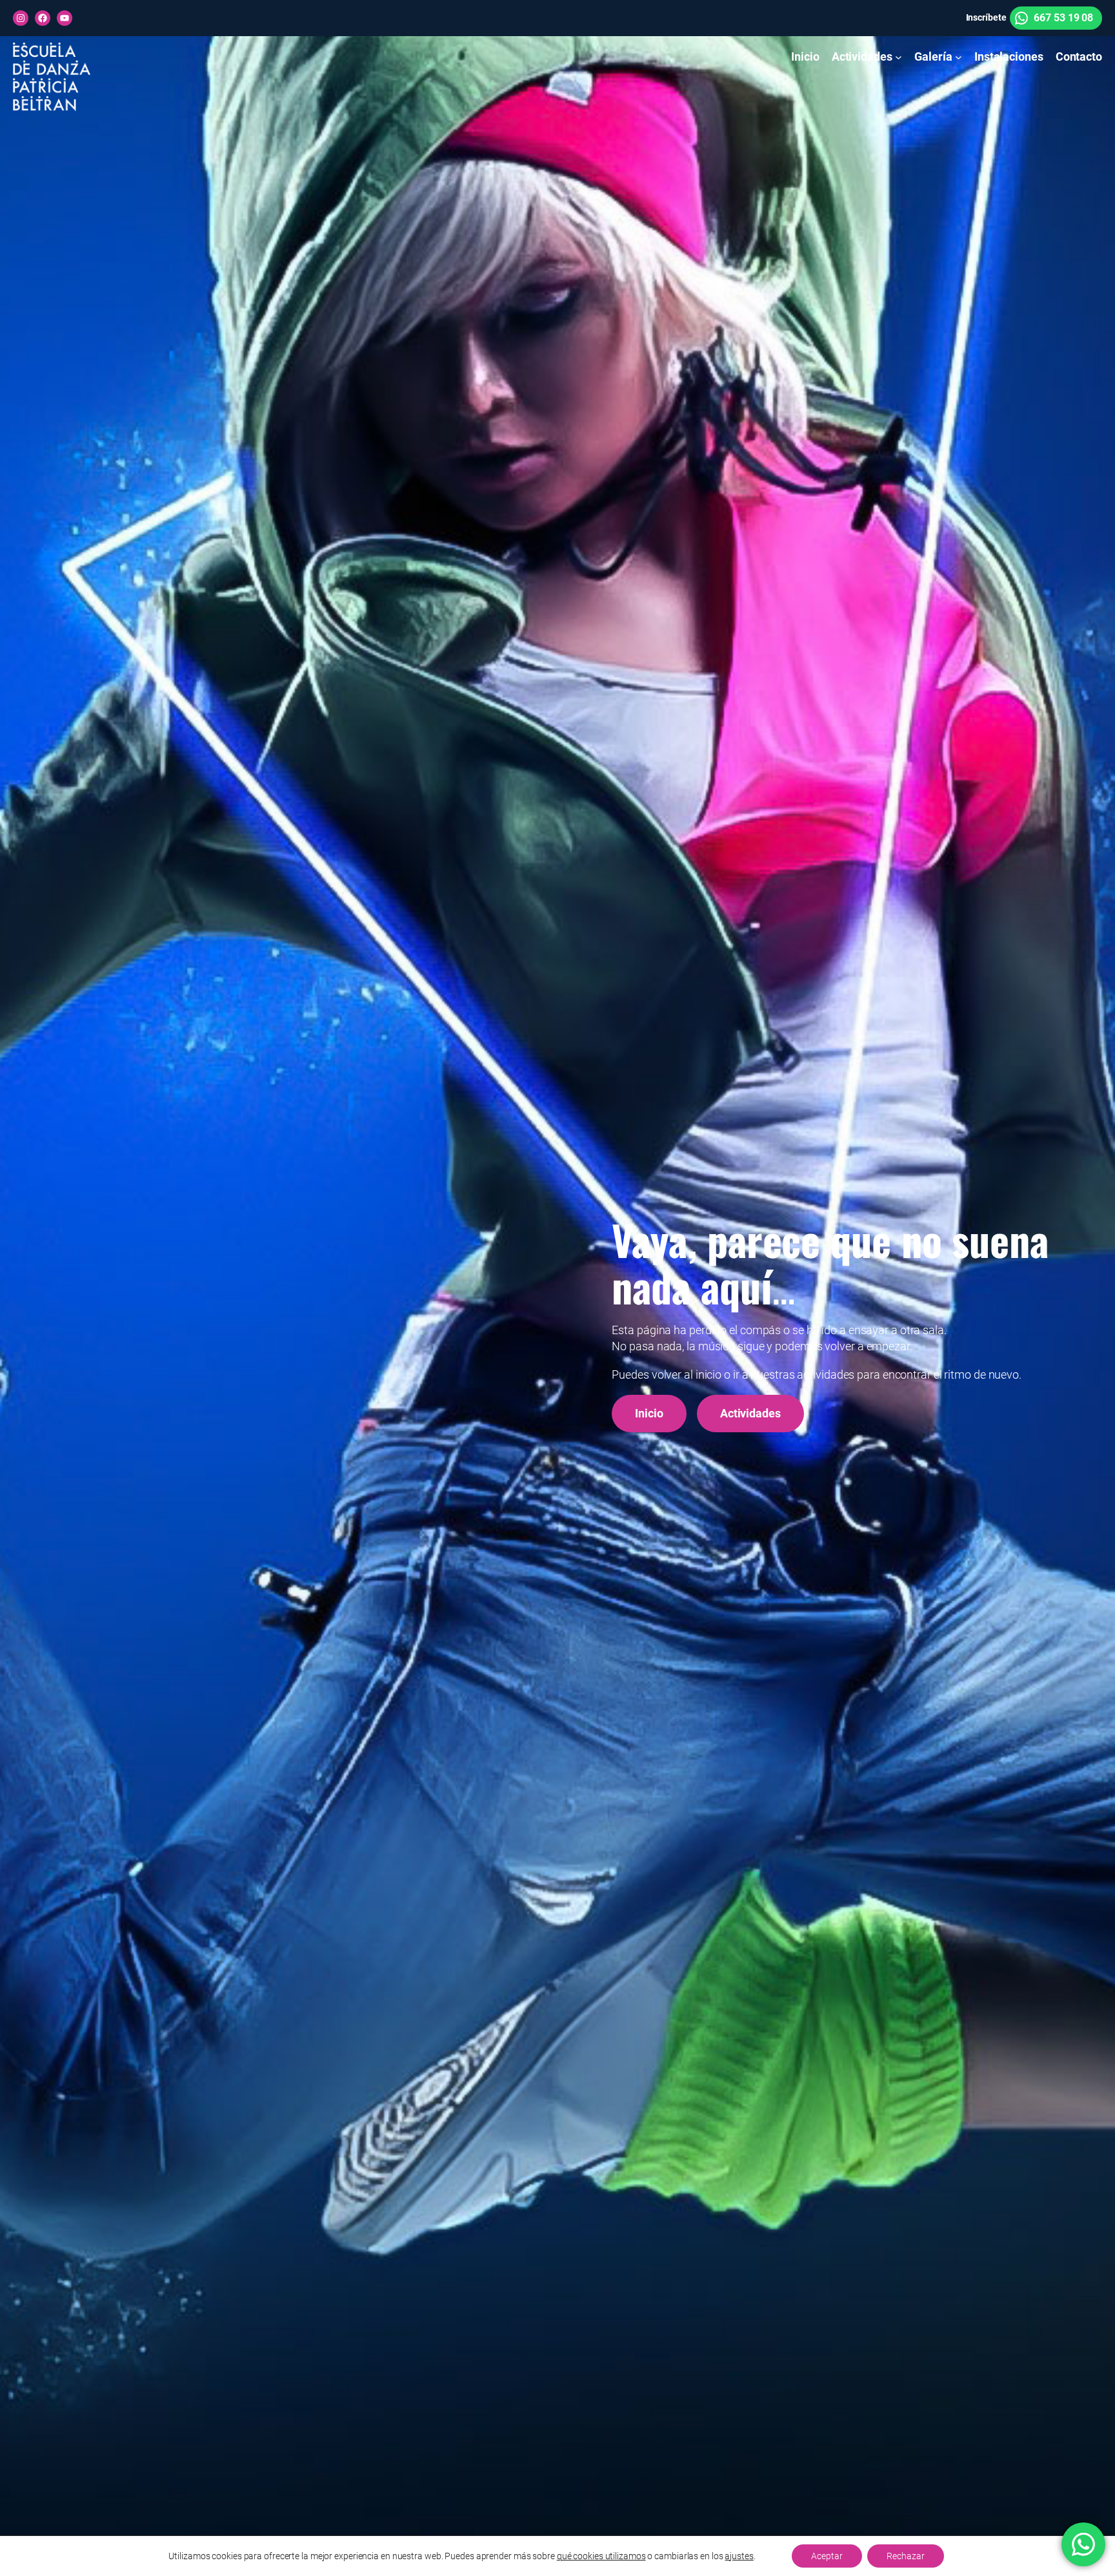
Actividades (750, 1413)
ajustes (739, 2556)
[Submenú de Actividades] (899, 57)
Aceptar (827, 2556)
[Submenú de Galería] (959, 57)
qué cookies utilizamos (601, 2556)
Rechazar (906, 2556)
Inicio (649, 1413)
